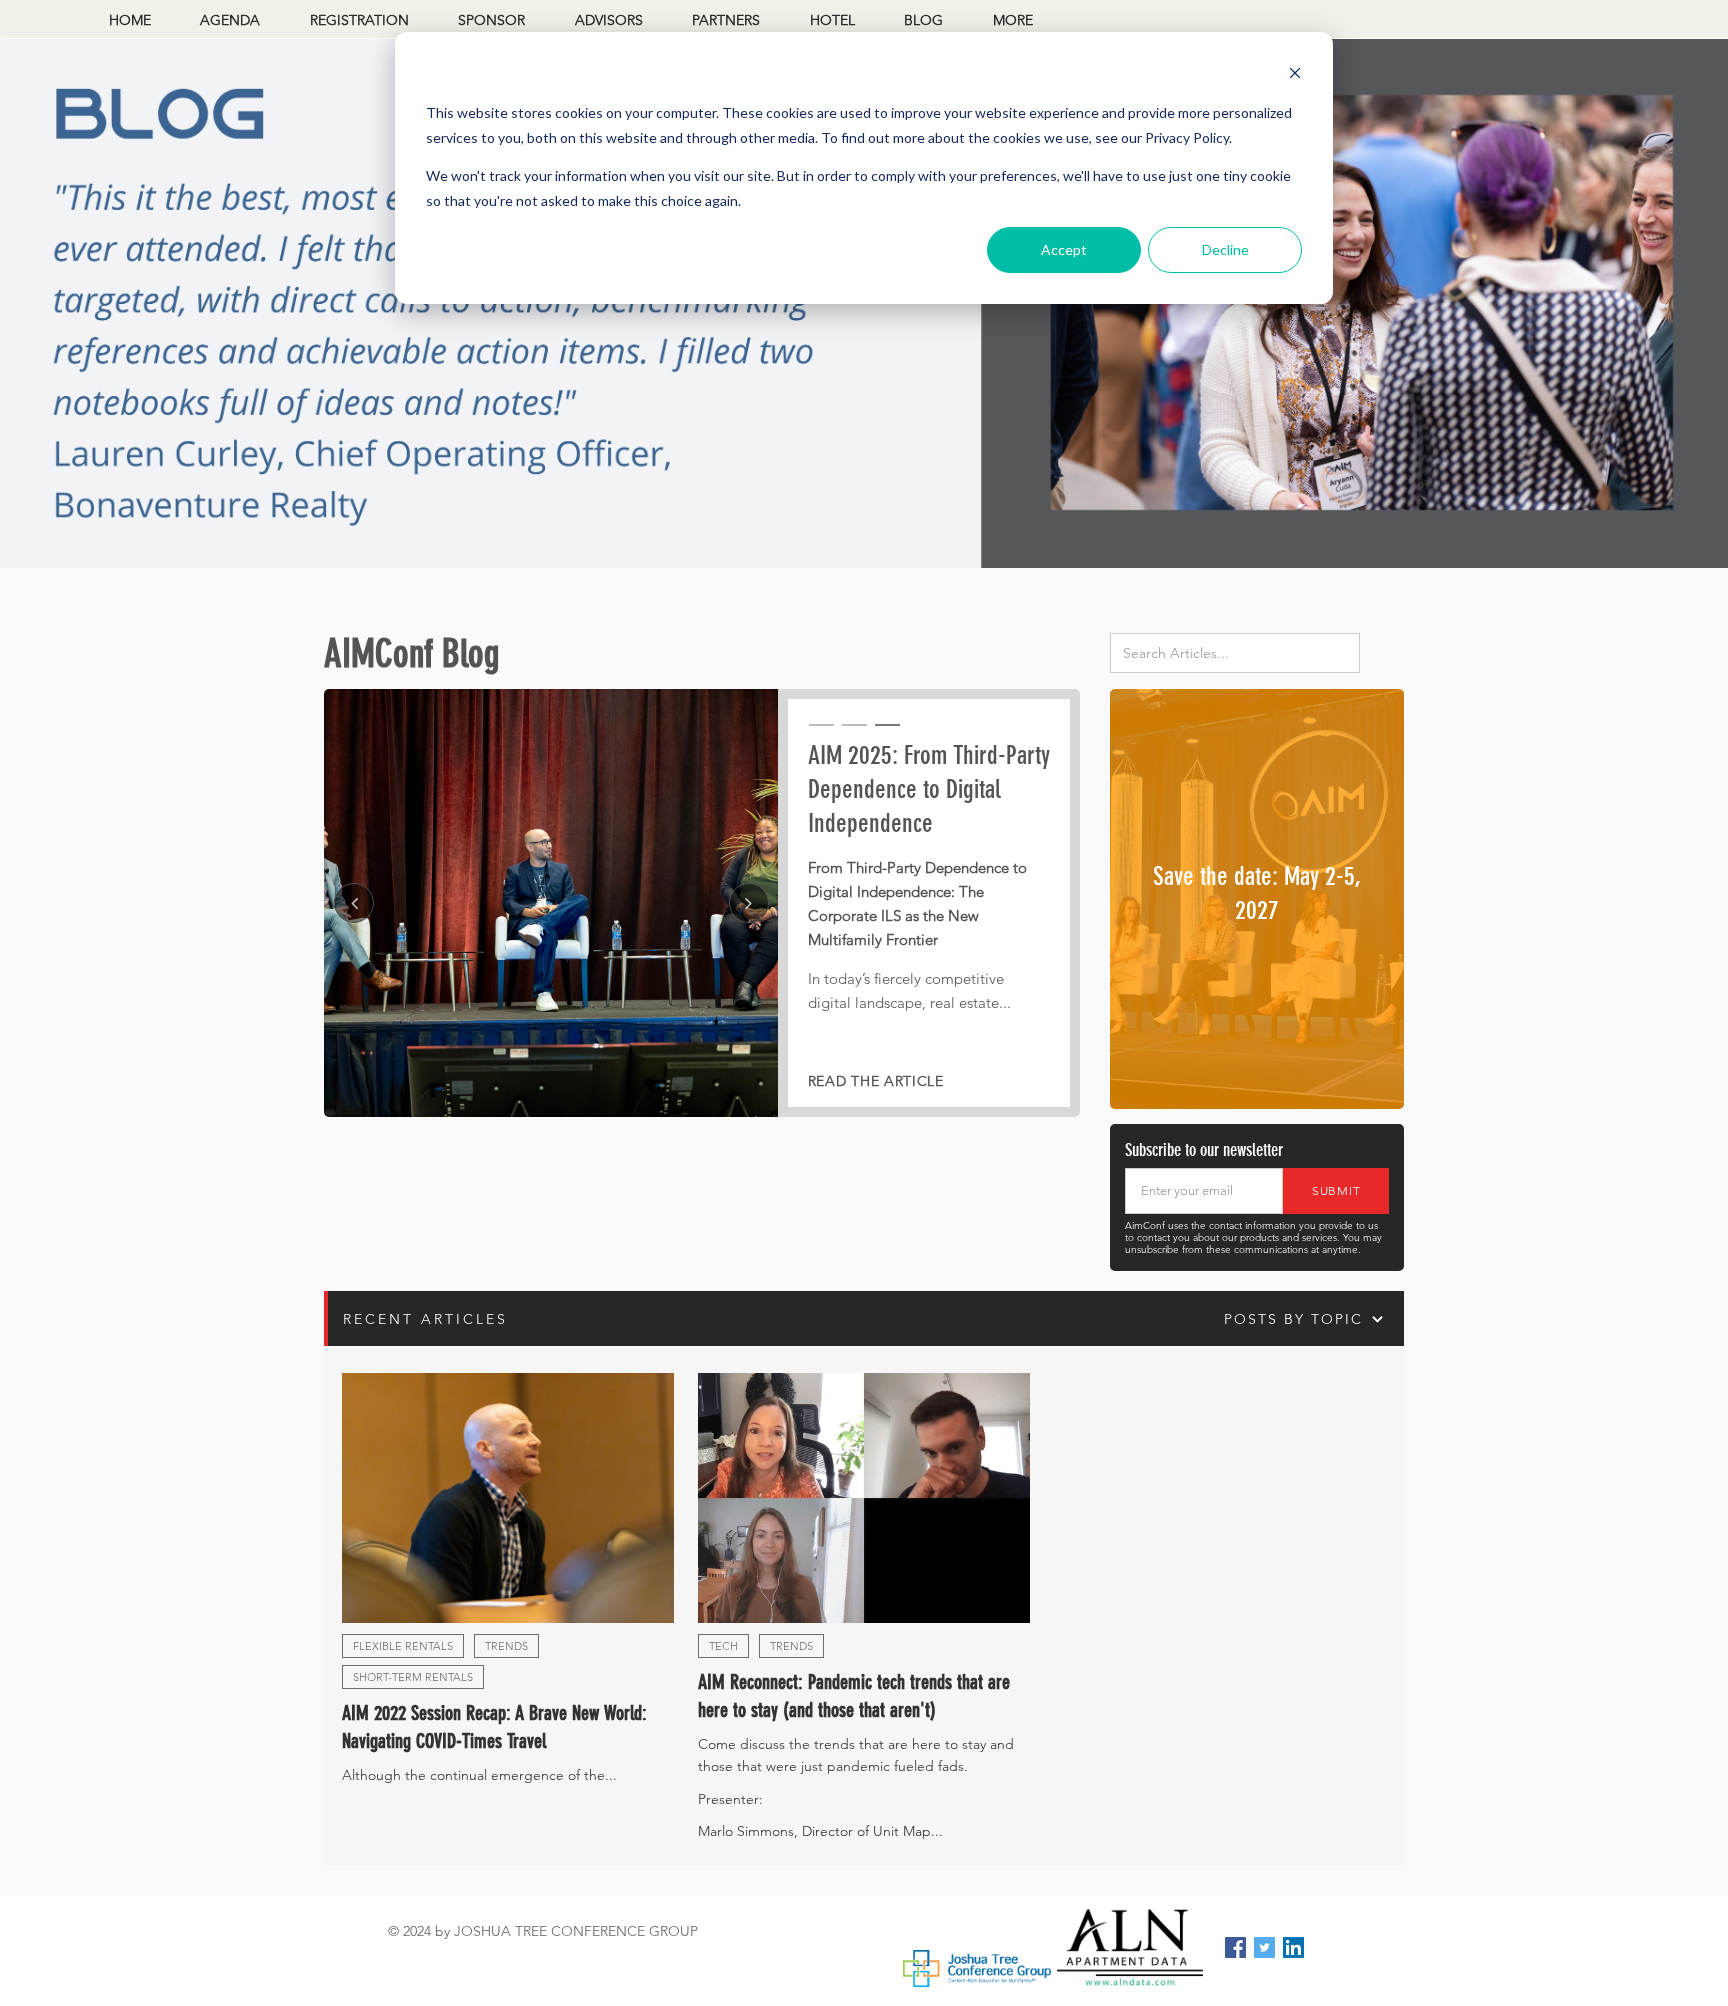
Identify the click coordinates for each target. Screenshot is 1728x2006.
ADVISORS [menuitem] (609, 20)
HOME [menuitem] (130, 20)
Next (749, 903)
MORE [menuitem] (1013, 20)
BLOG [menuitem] (923, 20)
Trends (506, 1646)
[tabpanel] (702, 903)
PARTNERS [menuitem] (726, 20)
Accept (1064, 249)
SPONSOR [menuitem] (491, 20)
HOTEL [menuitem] (832, 20)
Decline (1225, 249)
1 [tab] (819, 734)
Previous (354, 903)
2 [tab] (852, 734)
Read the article (876, 1081)
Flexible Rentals (403, 1646)
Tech (723, 1646)
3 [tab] (885, 734)
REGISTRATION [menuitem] (359, 20)
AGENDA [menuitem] (230, 20)
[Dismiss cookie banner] (1295, 75)
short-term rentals (413, 1677)
